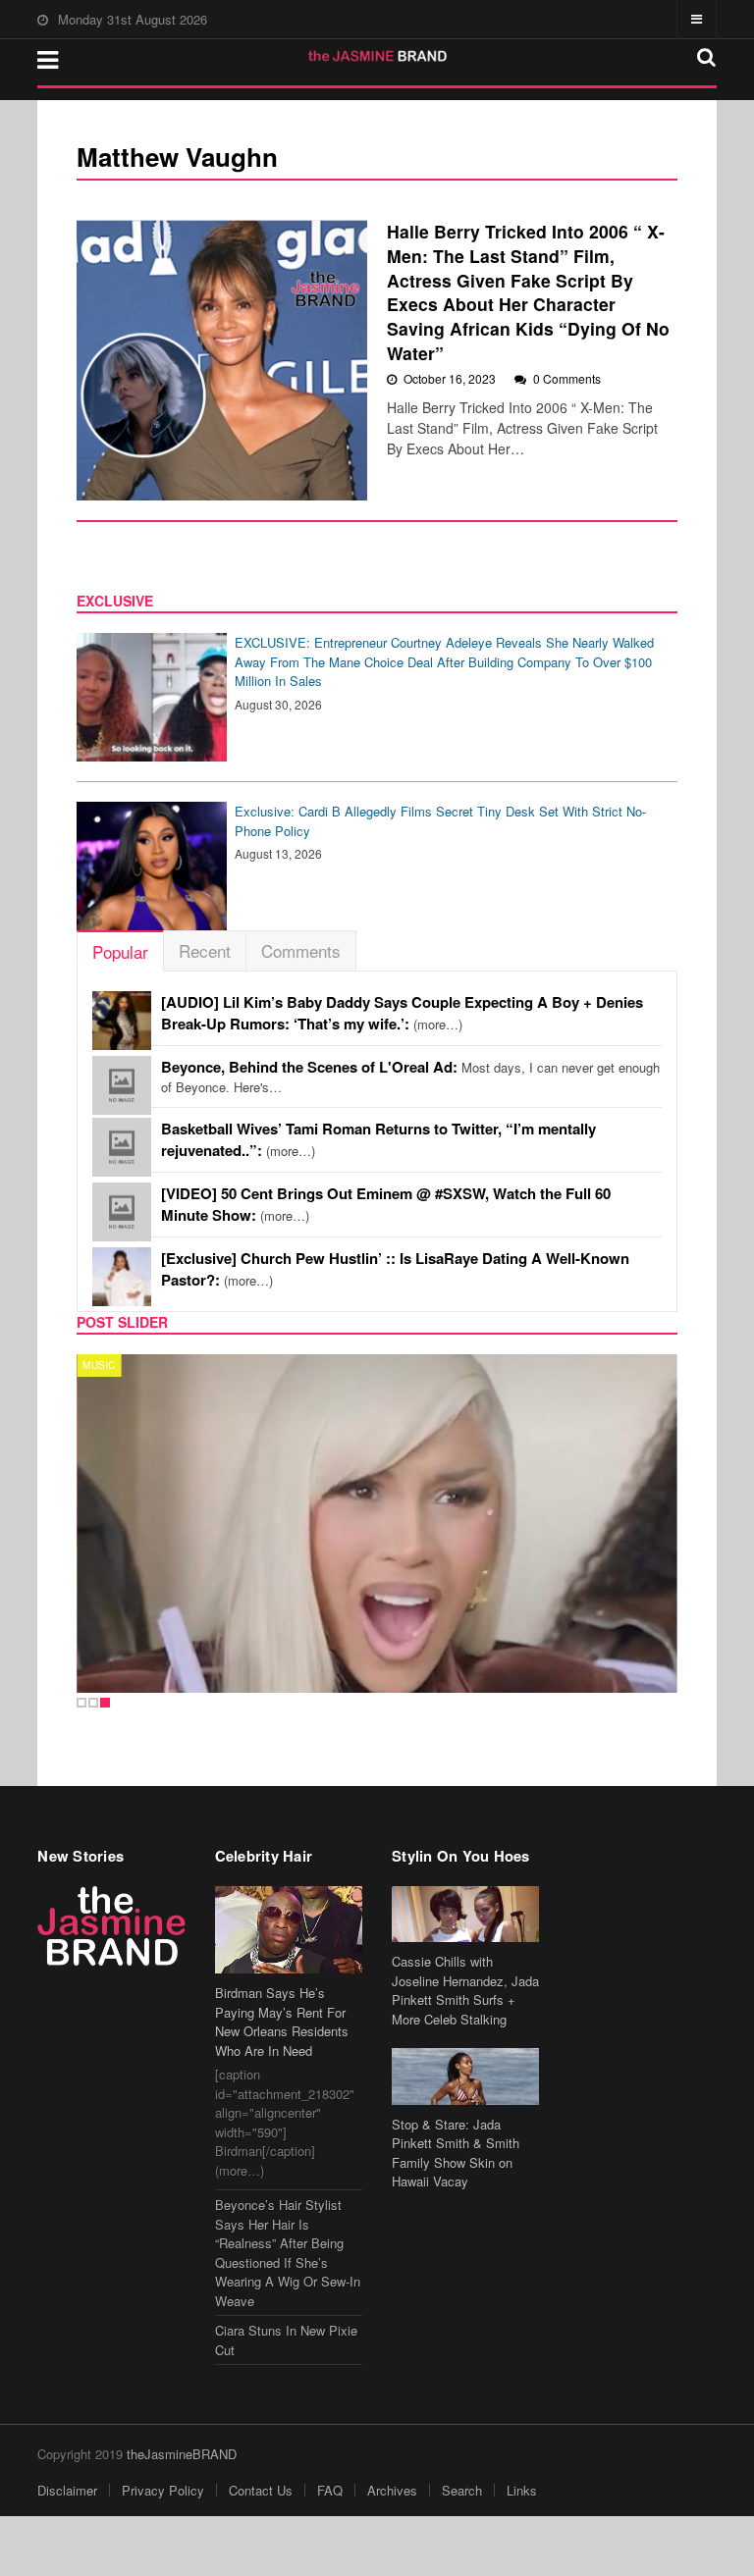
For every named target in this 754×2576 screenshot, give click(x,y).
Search (462, 2490)
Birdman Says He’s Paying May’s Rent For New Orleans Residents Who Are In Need (282, 2022)
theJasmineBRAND (182, 2454)
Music (99, 1365)
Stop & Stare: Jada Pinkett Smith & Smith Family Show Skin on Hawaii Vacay (456, 2153)
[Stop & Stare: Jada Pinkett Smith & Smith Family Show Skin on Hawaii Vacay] (465, 2076)
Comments (301, 950)
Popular (120, 951)
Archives (392, 2490)
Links (522, 2490)
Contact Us (261, 2490)
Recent (205, 950)
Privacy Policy (163, 2490)
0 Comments (567, 378)
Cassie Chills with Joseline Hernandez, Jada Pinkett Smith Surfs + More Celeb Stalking (465, 1990)
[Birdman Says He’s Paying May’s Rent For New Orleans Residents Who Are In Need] (289, 1930)
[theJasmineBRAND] (377, 56)
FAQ (330, 2490)
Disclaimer (67, 2490)
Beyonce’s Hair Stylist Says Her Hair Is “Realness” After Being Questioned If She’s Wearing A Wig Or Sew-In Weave (288, 2253)
